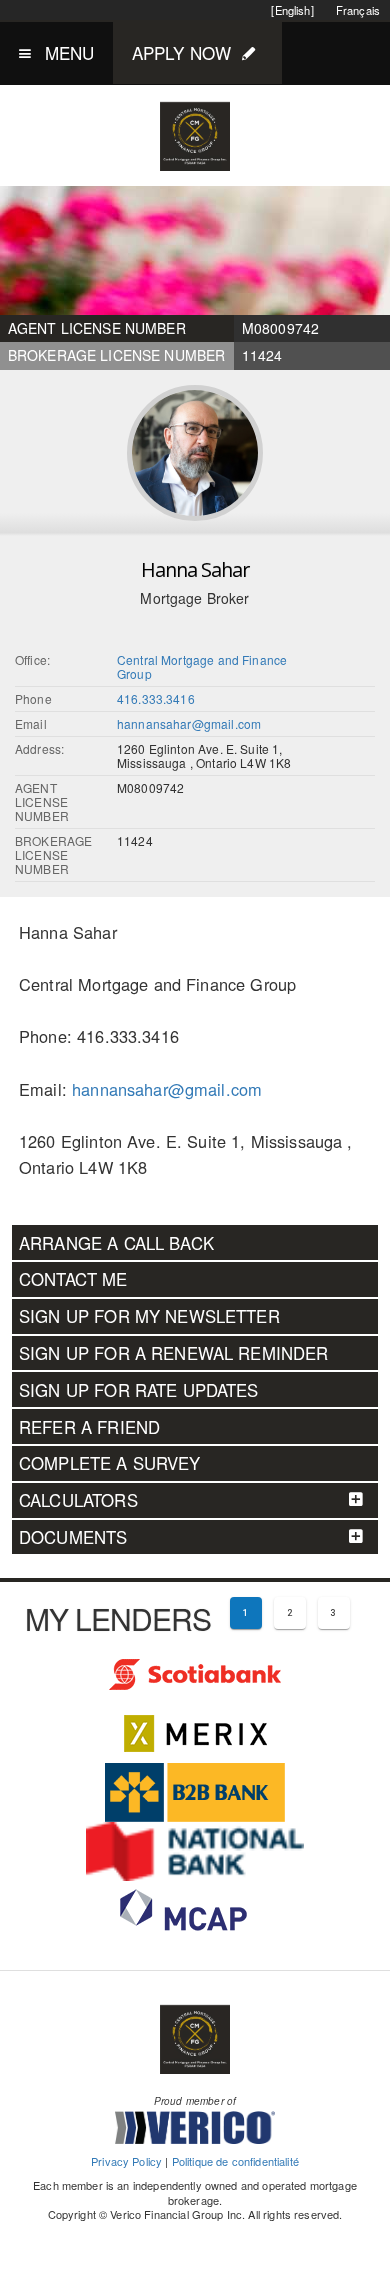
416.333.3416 (156, 698)
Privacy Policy (126, 2161)
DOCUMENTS (73, 1537)
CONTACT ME (73, 1279)
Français (358, 10)
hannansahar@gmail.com (189, 723)
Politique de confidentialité (235, 2161)
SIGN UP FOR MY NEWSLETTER (149, 1316)
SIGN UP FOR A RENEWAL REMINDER (174, 1353)
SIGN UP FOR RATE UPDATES (139, 1390)
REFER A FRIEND (89, 1427)
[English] (292, 10)
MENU (70, 52)
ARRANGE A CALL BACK (116, 1243)
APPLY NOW (181, 52)
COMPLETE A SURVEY (110, 1463)
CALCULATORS (78, 1500)
